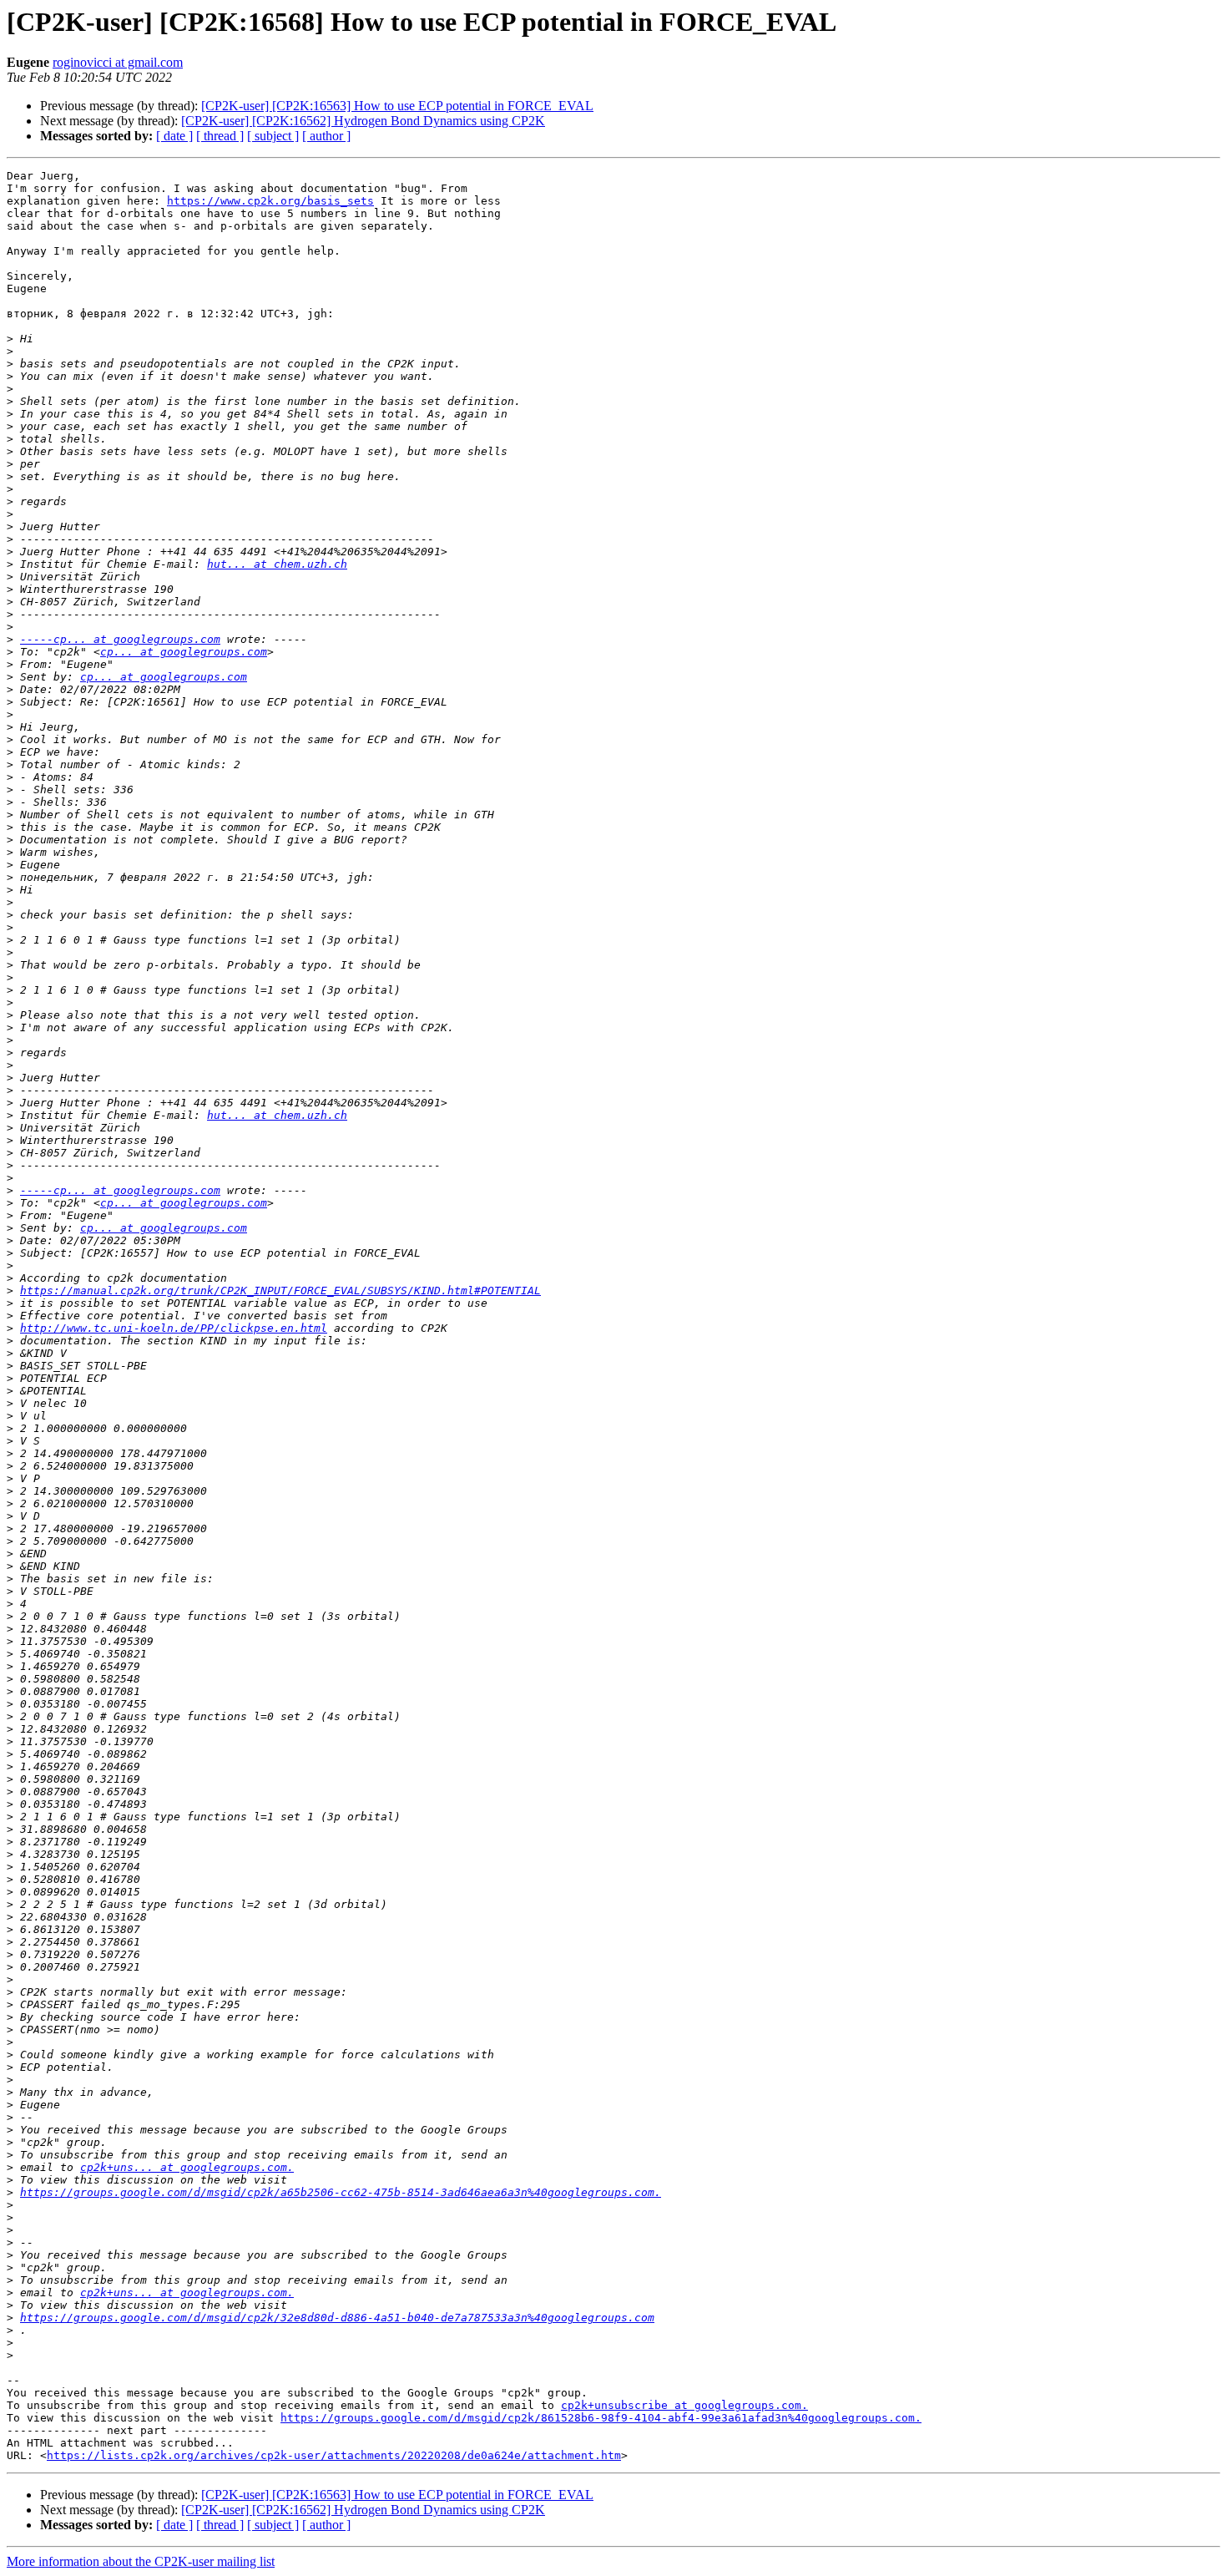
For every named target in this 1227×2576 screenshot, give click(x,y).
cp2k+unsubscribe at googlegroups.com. (684, 2405)
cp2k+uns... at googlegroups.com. (187, 2167)
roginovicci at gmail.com (118, 62)
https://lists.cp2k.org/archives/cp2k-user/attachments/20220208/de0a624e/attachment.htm (334, 2455)
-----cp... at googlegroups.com (120, 639)
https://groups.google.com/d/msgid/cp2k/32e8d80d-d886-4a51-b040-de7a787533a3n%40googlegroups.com (337, 2318)
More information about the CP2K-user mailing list (141, 2561)
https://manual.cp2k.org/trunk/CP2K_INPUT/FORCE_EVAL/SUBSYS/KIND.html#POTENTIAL (280, 1291)
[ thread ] (220, 136)
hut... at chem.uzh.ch (277, 564)
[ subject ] (273, 136)
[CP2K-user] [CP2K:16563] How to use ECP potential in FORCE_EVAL (397, 106)
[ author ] (326, 136)
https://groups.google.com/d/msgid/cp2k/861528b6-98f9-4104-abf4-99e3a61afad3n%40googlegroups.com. (601, 2418)
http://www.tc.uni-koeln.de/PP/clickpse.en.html (174, 1328)
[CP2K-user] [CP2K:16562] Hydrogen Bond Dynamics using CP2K (363, 121)
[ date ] (174, 136)
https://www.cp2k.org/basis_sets (270, 201)
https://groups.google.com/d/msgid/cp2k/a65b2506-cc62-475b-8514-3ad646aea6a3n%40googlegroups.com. (341, 2192)
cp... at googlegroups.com (184, 652)
